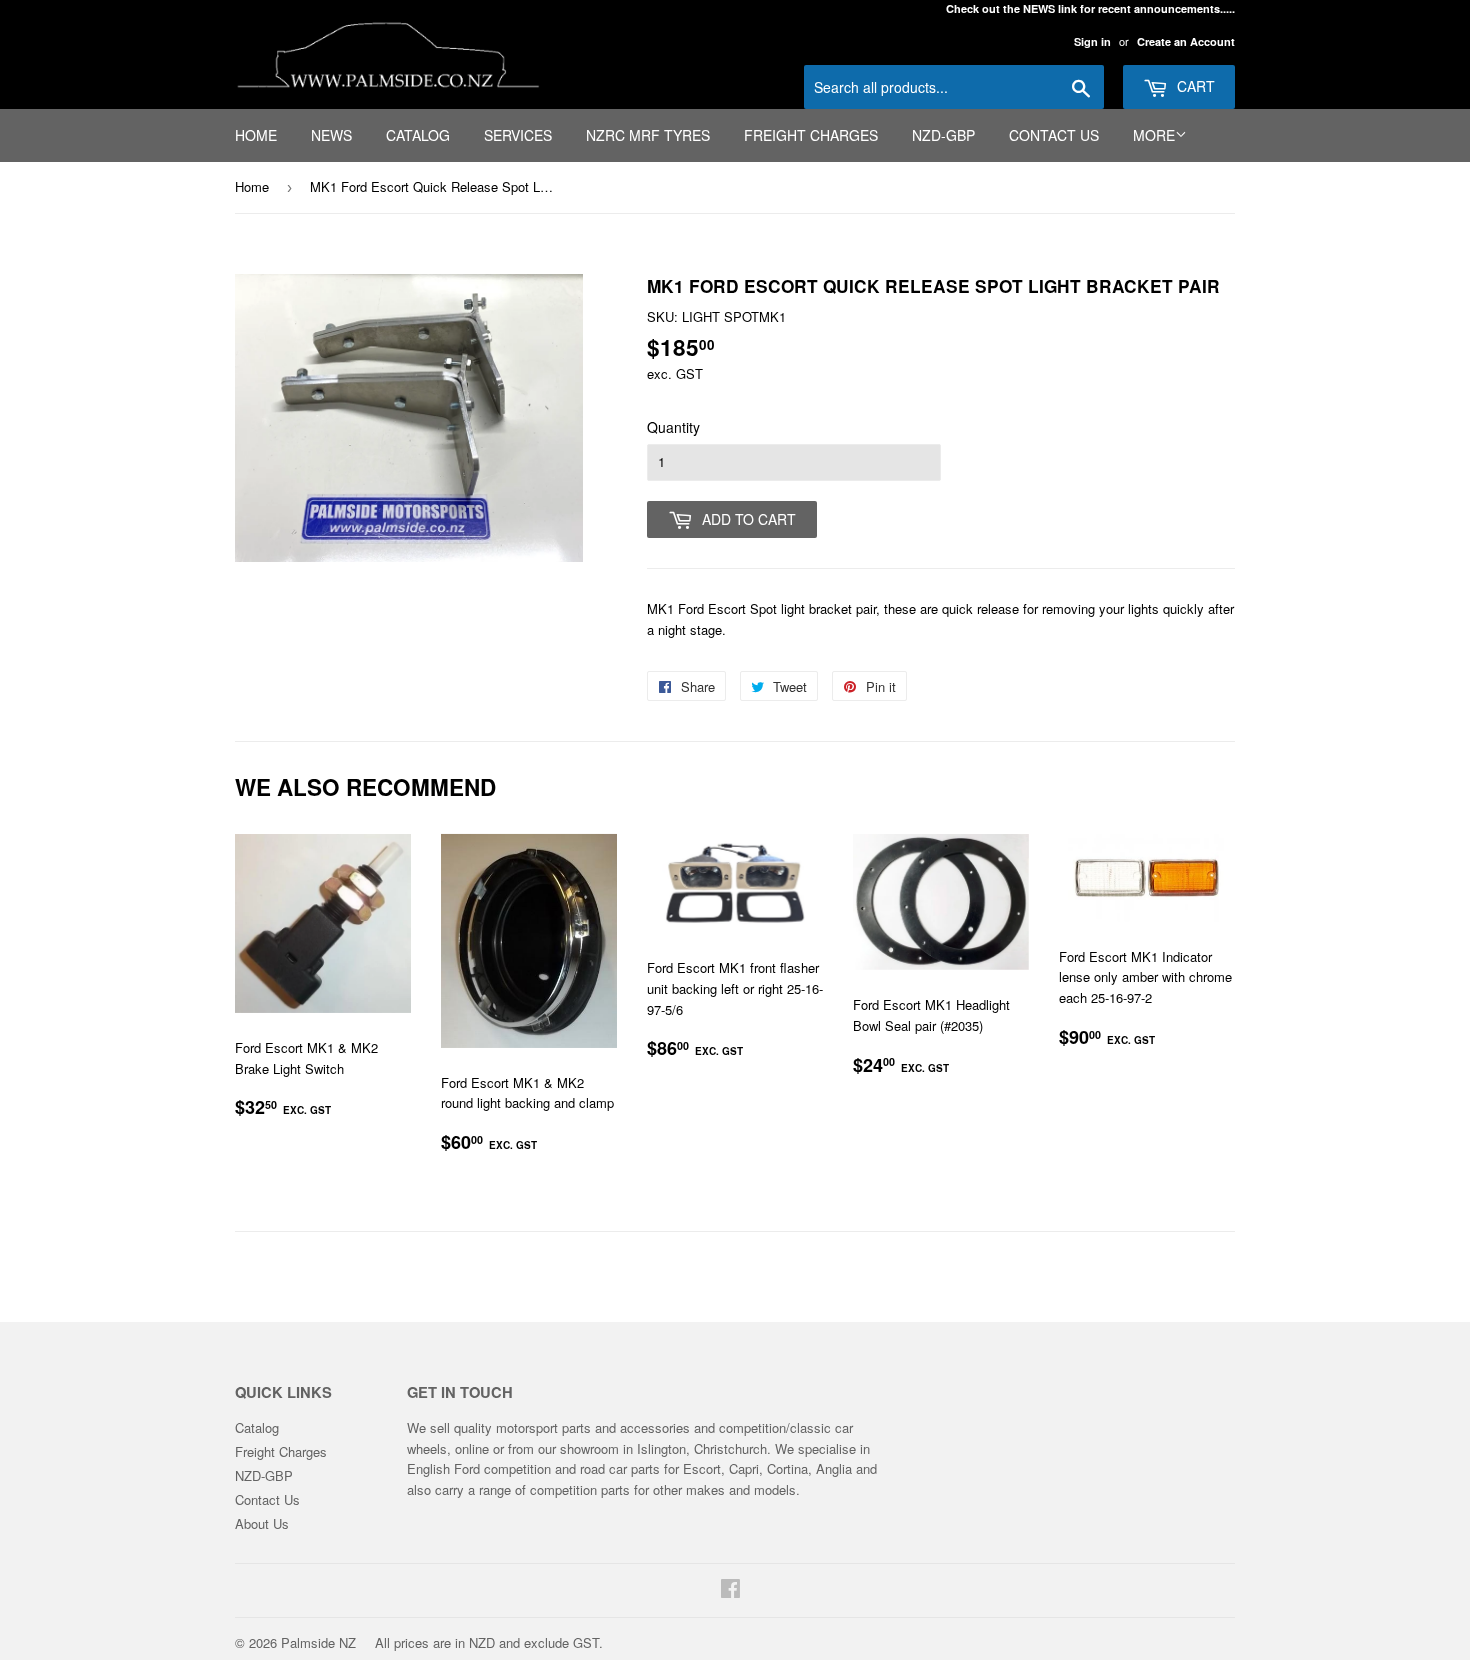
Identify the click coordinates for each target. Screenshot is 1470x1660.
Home (256, 135)
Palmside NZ (318, 1642)
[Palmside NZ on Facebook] (730, 1590)
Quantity (673, 427)
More (1154, 135)
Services (518, 135)
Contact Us (1054, 135)
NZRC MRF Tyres (648, 135)
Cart (1194, 86)
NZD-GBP (943, 135)
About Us (262, 1523)
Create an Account (1186, 41)
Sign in (1092, 41)
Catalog (418, 135)
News (331, 135)
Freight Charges (811, 135)
